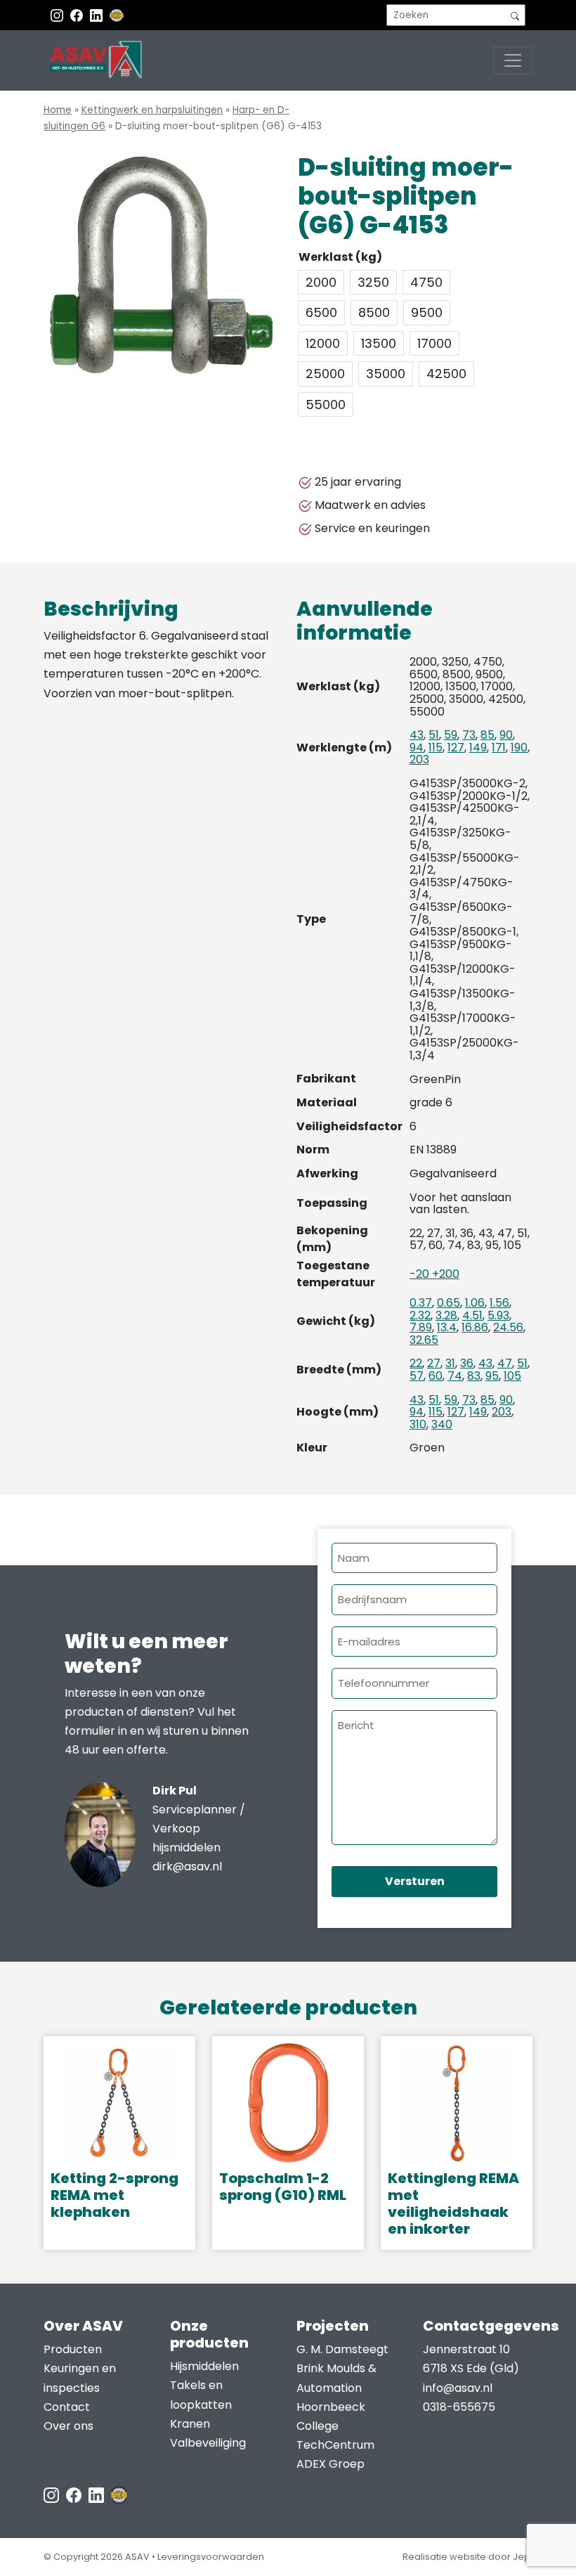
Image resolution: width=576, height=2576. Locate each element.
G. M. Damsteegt (342, 2349)
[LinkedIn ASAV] (98, 2495)
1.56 (499, 1303)
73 (469, 735)
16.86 (475, 1327)
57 (417, 1376)
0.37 (421, 1303)
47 (505, 1363)
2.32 (420, 1315)
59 (451, 735)
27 (434, 1363)
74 (455, 1376)
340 (442, 1424)
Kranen (190, 2424)
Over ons (68, 2426)
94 (417, 747)
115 (436, 747)
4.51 (472, 1315)
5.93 (498, 1315)
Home (58, 110)
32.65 (424, 1340)
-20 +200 (434, 1274)
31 (450, 1363)
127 (456, 747)
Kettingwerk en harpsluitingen (152, 110)
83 (474, 1376)
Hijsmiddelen (204, 2366)
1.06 (475, 1303)
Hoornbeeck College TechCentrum (335, 2426)
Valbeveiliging (208, 2443)
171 (499, 747)
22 (416, 1363)
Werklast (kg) (340, 257)
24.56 (508, 1327)
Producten (73, 2349)
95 (492, 1376)
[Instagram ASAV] (58, 15)
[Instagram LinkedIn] (98, 15)
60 (436, 1376)
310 (418, 1424)
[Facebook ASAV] (78, 15)
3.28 (446, 1315)
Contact (67, 2407)
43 (417, 735)
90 (506, 735)
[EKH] (117, 15)
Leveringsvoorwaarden (211, 2557)
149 (478, 747)
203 (419, 759)
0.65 (449, 1303)
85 (487, 735)
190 (519, 747)
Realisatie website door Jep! (467, 2557)
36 (467, 1363)
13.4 (447, 1327)
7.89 (421, 1327)
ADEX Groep (330, 2464)
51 (434, 735)
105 (512, 1376)
